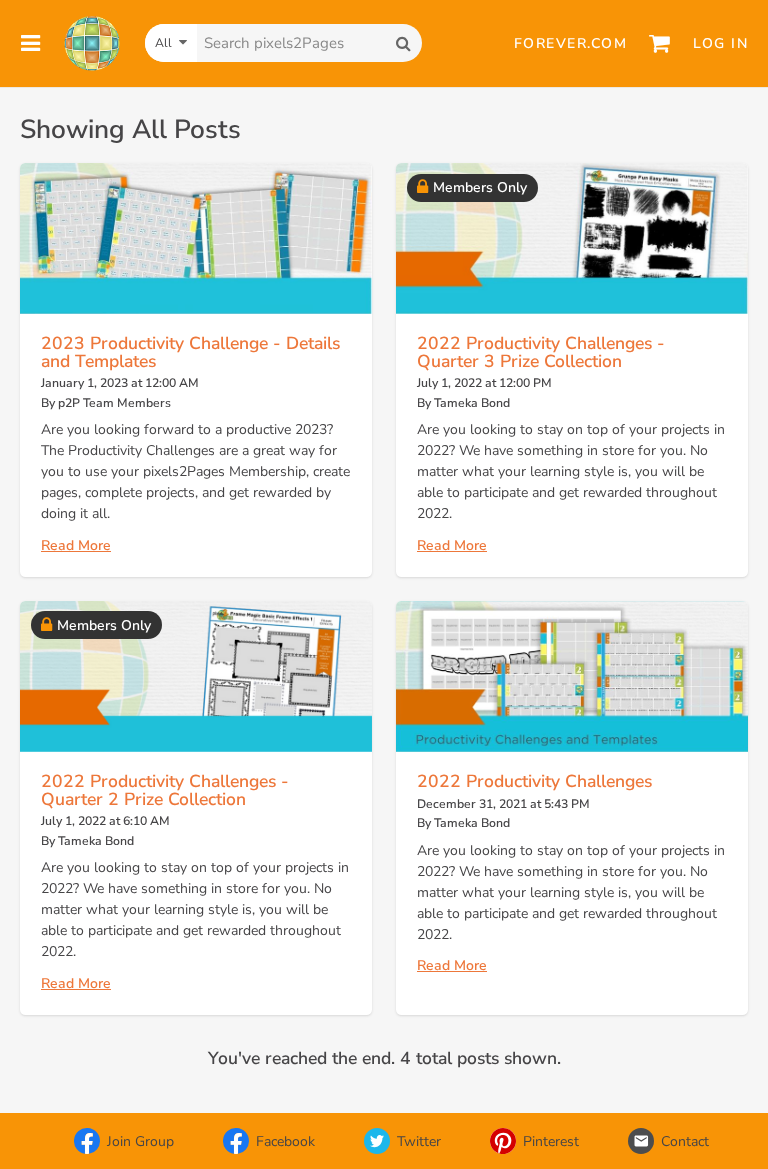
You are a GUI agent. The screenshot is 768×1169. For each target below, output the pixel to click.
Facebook (285, 1141)
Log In (720, 43)
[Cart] (660, 43)
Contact (685, 1141)
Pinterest (551, 1141)
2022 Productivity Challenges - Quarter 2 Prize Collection (165, 790)
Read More (76, 545)
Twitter (419, 1141)
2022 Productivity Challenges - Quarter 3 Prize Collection (541, 352)
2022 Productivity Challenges (534, 781)
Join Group (140, 1141)
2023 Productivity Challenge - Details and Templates (190, 352)
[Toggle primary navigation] (31, 43)
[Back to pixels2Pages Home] (92, 43)
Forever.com (571, 43)
